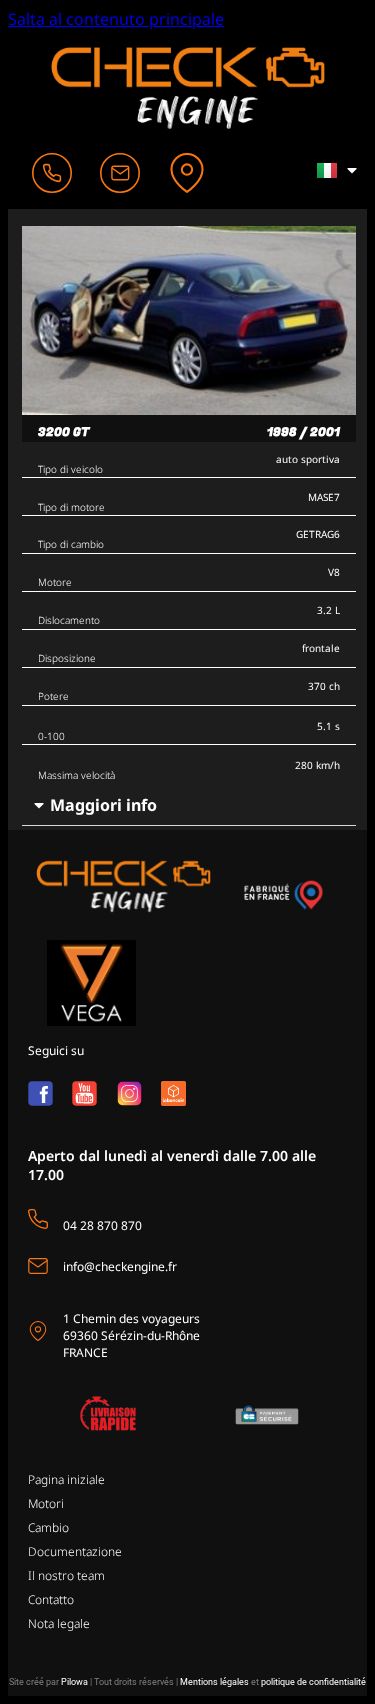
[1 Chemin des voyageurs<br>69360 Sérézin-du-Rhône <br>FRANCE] (38, 1331)
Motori (46, 1503)
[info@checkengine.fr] (38, 1266)
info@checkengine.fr (120, 1266)
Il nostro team (66, 1575)
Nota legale (59, 1623)
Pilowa (74, 1682)
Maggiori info (103, 805)
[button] (189, 805)
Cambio (48, 1527)
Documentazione (75, 1551)
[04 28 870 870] (38, 1219)
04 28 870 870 (102, 1225)
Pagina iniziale (66, 1479)
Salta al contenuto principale (116, 19)
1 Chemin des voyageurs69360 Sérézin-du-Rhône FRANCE (131, 1335)
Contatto (51, 1599)
